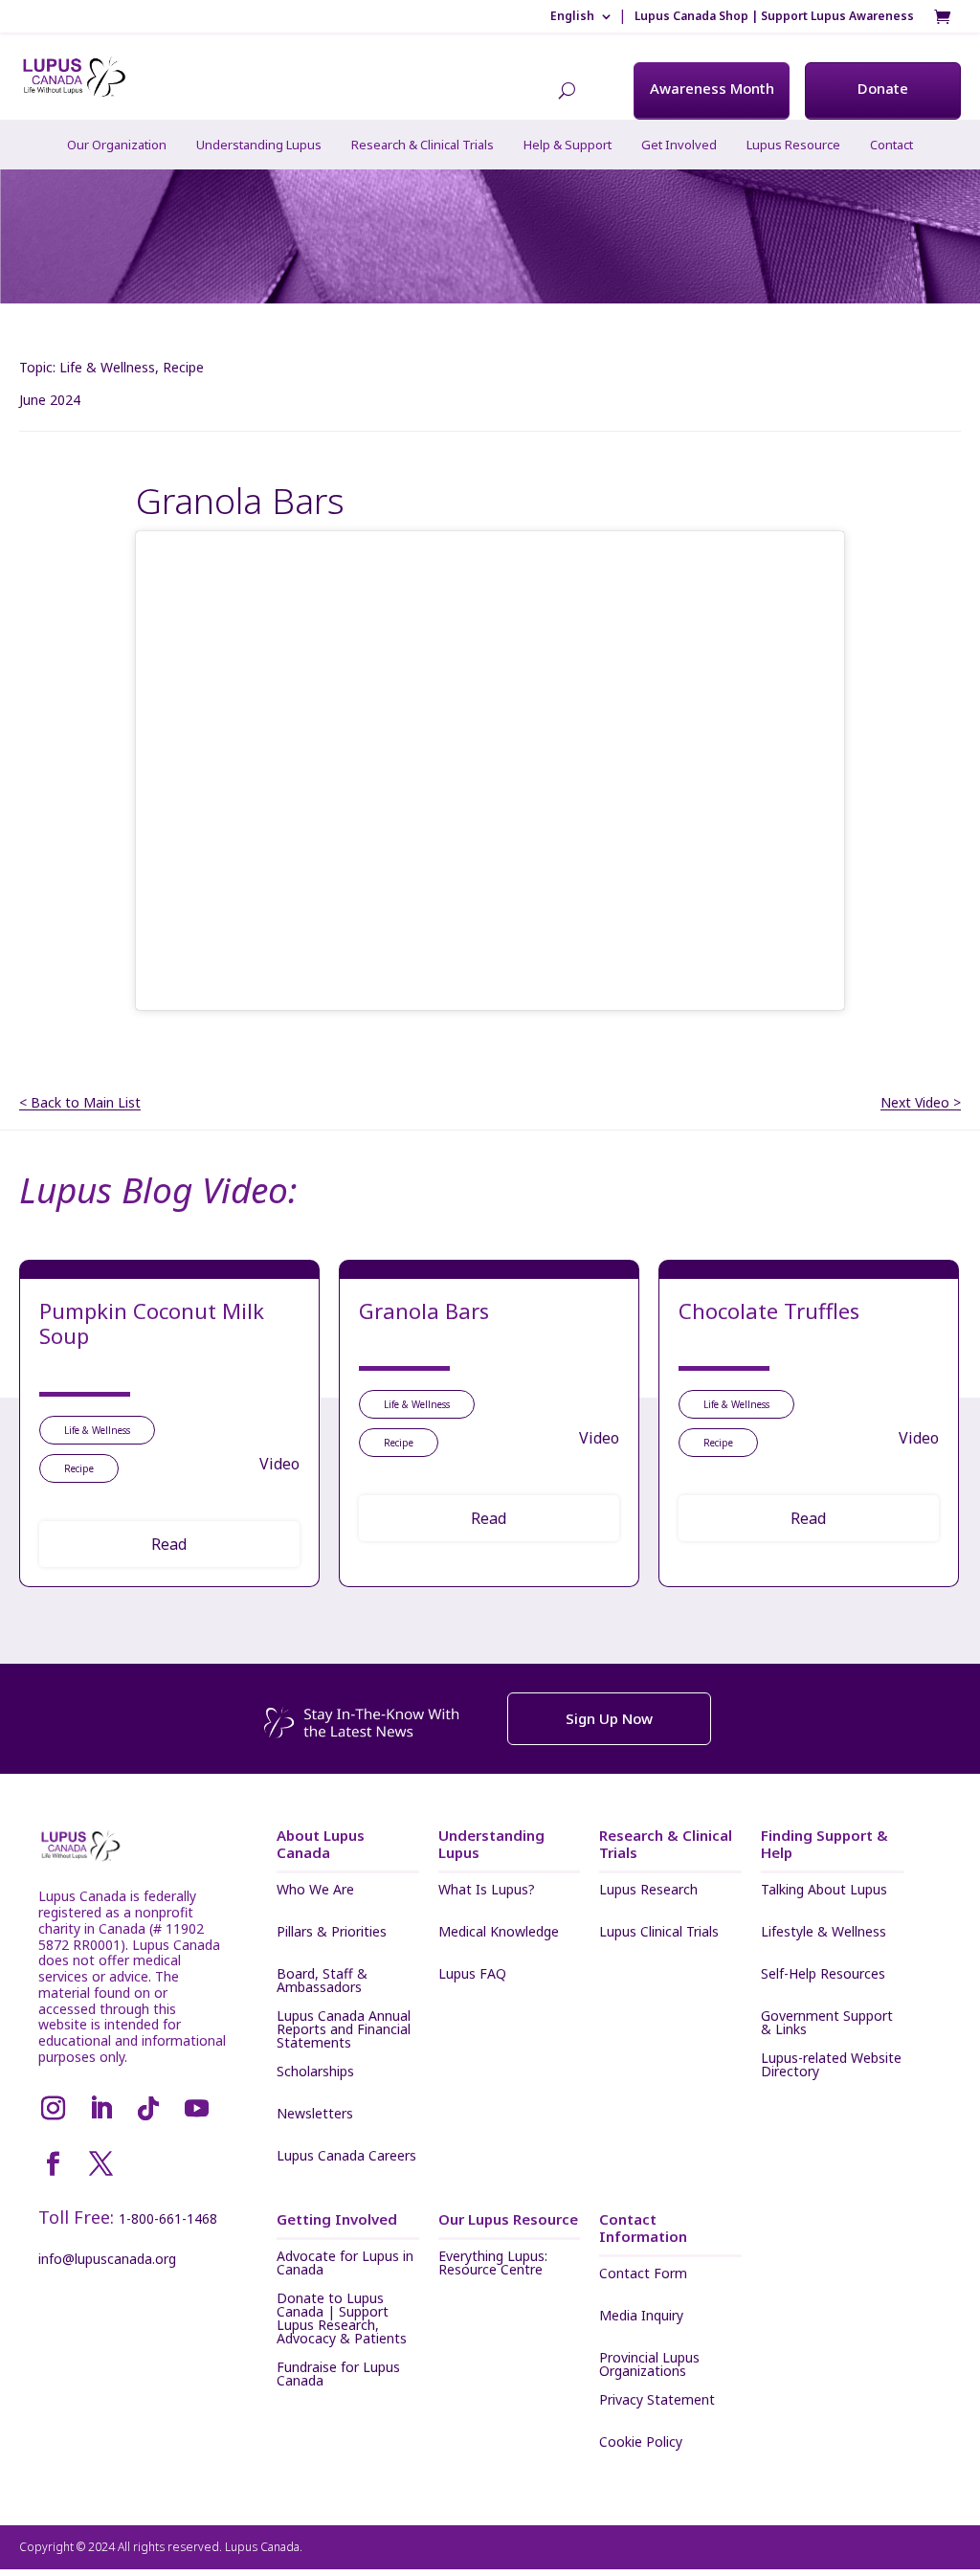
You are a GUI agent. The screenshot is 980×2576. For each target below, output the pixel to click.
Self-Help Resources (823, 1975)
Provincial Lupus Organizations (649, 2364)
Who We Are (315, 1891)
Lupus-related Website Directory (831, 2065)
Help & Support (568, 145)
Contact (891, 145)
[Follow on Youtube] (196, 2109)
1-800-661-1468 (168, 2218)
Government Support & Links (827, 2023)
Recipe (183, 367)
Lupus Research (648, 1891)
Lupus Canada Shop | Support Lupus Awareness (774, 16)
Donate (883, 88)
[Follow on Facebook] (53, 2164)
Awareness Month (712, 88)
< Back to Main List (80, 1103)
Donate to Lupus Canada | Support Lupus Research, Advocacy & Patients (342, 2318)
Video (279, 1464)
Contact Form (643, 2274)
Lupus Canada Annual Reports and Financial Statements (344, 2029)
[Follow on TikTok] (148, 2109)
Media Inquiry (641, 2317)
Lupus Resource (793, 145)
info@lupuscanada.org (107, 2259)
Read (169, 1544)
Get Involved (679, 145)
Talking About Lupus (824, 1891)
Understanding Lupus (259, 145)
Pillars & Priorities (332, 1933)
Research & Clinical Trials (423, 145)
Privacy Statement (657, 2401)
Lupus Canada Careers (346, 2157)
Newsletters (315, 2115)
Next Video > (921, 1103)
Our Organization (117, 145)
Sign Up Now (609, 1718)
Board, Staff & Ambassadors (322, 1981)
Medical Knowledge (499, 1933)
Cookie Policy (641, 2443)
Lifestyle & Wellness (824, 1933)
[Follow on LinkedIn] (100, 2109)
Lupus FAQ (472, 1975)
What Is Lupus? (487, 1891)
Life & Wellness (107, 367)
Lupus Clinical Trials (659, 1933)
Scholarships (315, 2072)
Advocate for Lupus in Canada (345, 2263)
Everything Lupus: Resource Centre (493, 2263)
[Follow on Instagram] (53, 2109)
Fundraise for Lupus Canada (338, 2374)
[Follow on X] (100, 2164)
